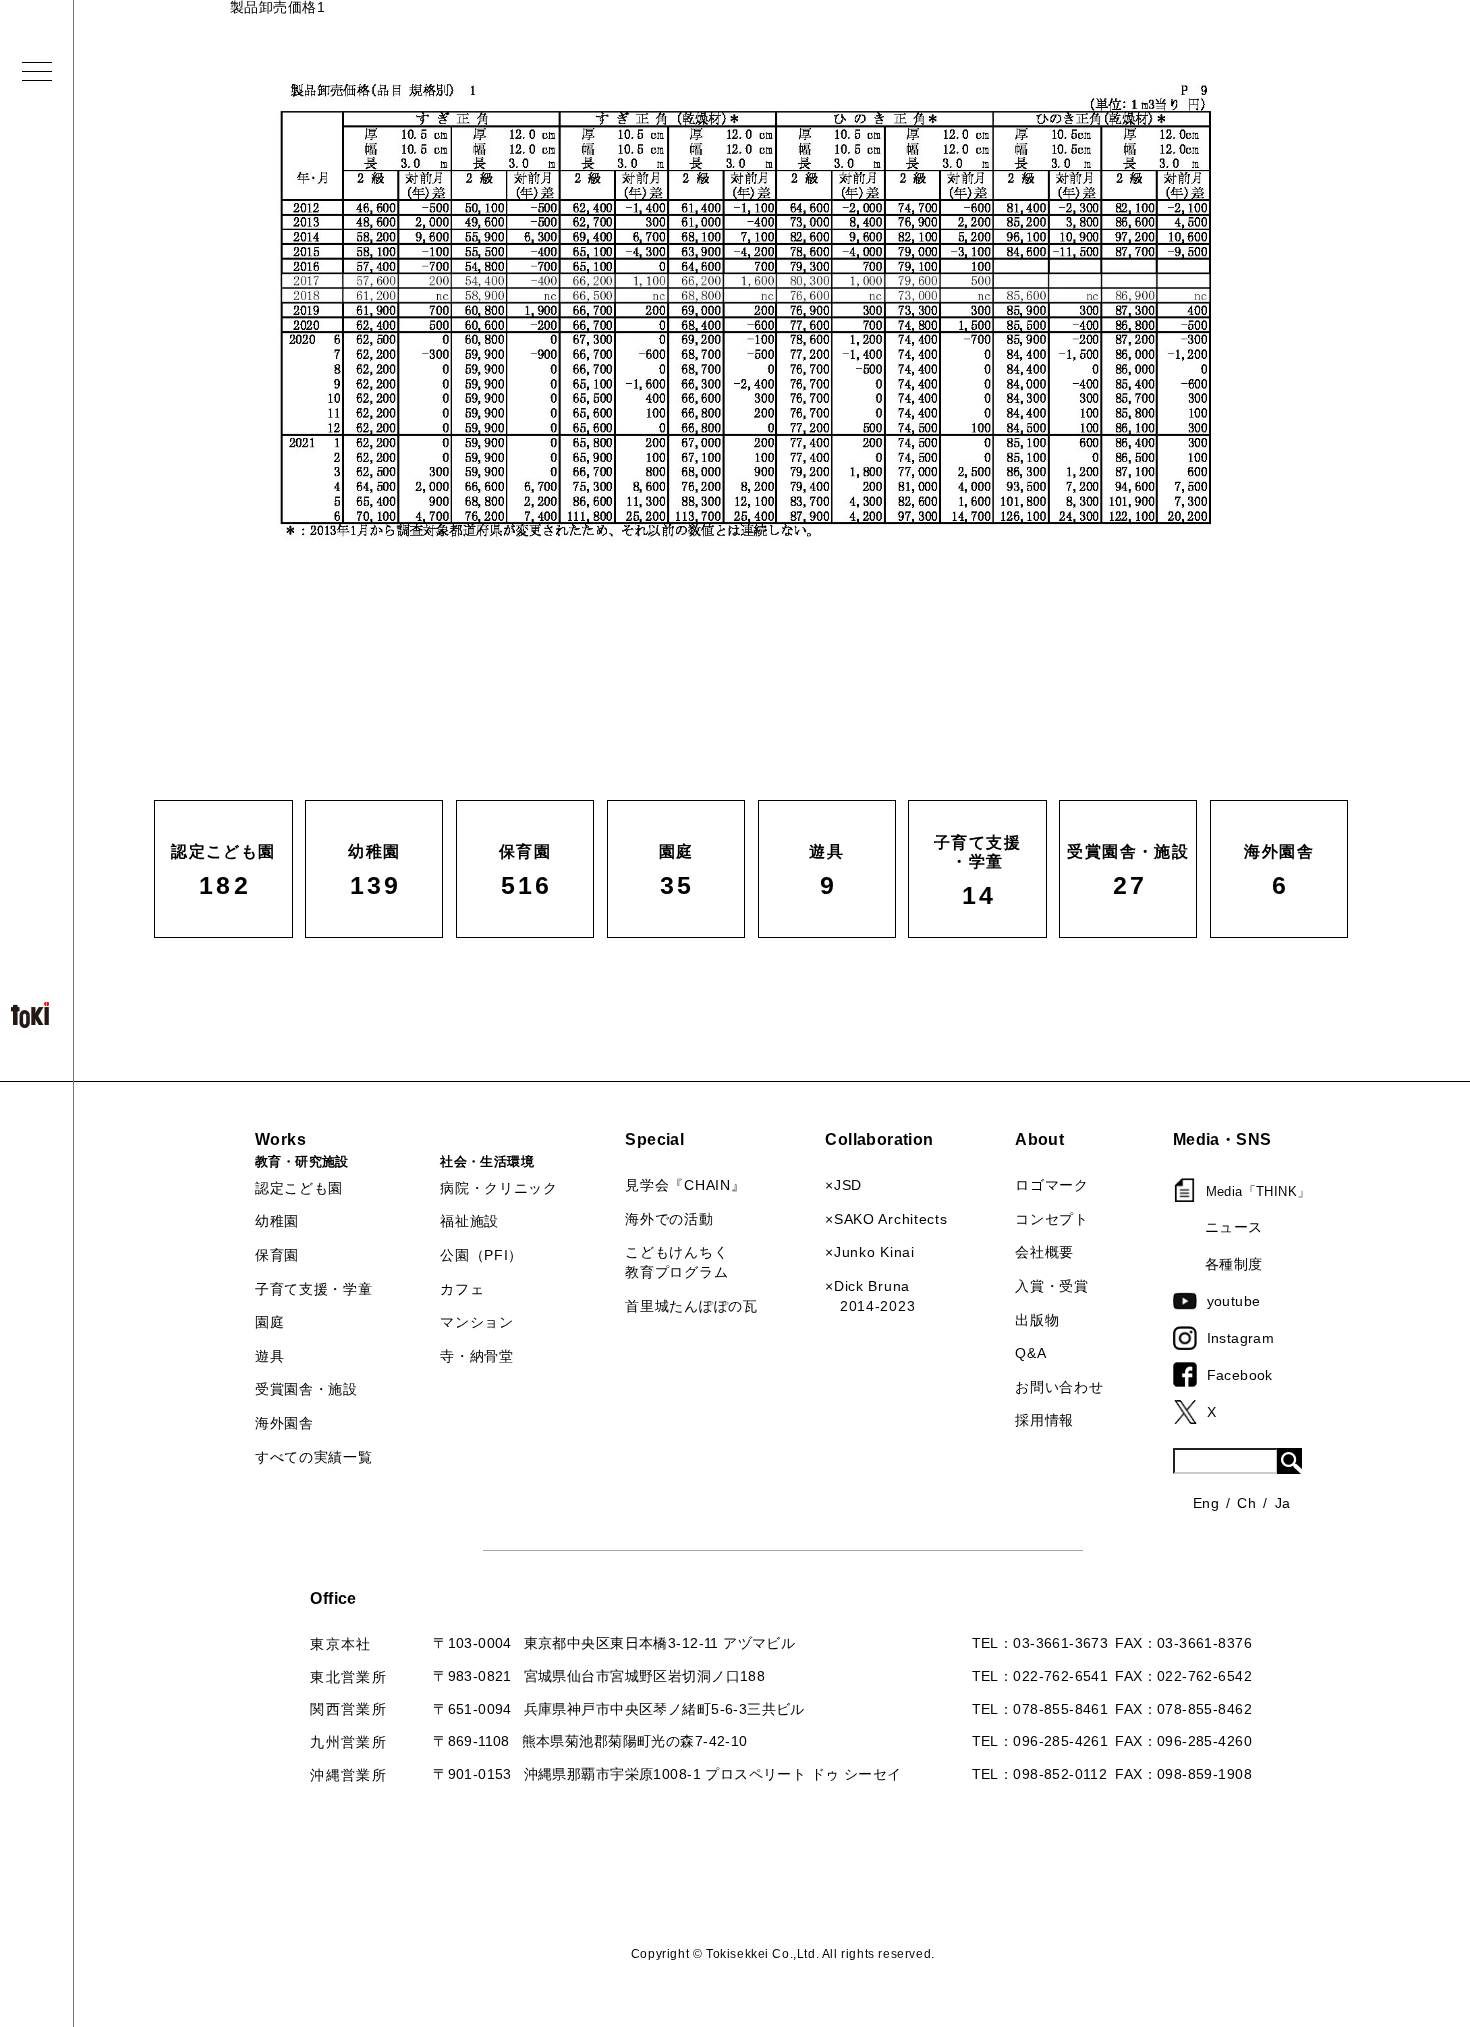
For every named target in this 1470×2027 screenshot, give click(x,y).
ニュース (1234, 1227)
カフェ (462, 1289)
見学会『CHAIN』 (685, 1185)
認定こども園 (299, 1188)
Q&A (1030, 1353)
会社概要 (1044, 1252)
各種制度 (1234, 1264)
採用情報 (1044, 1420)
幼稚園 (277, 1221)
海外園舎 (284, 1423)
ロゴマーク (1052, 1185)
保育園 (277, 1255)
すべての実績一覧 (314, 1457)
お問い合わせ (1059, 1387)
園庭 (269, 1322)
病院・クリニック (499, 1188)
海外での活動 (669, 1219)
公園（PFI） (481, 1255)
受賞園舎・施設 (306, 1389)
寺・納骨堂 (477, 1356)
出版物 (1037, 1320)
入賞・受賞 (1052, 1286)
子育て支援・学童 (314, 1289)
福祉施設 (469, 1221)
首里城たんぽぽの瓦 (691, 1306)
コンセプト (1052, 1219)
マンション (477, 1322)
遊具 (269, 1356)
